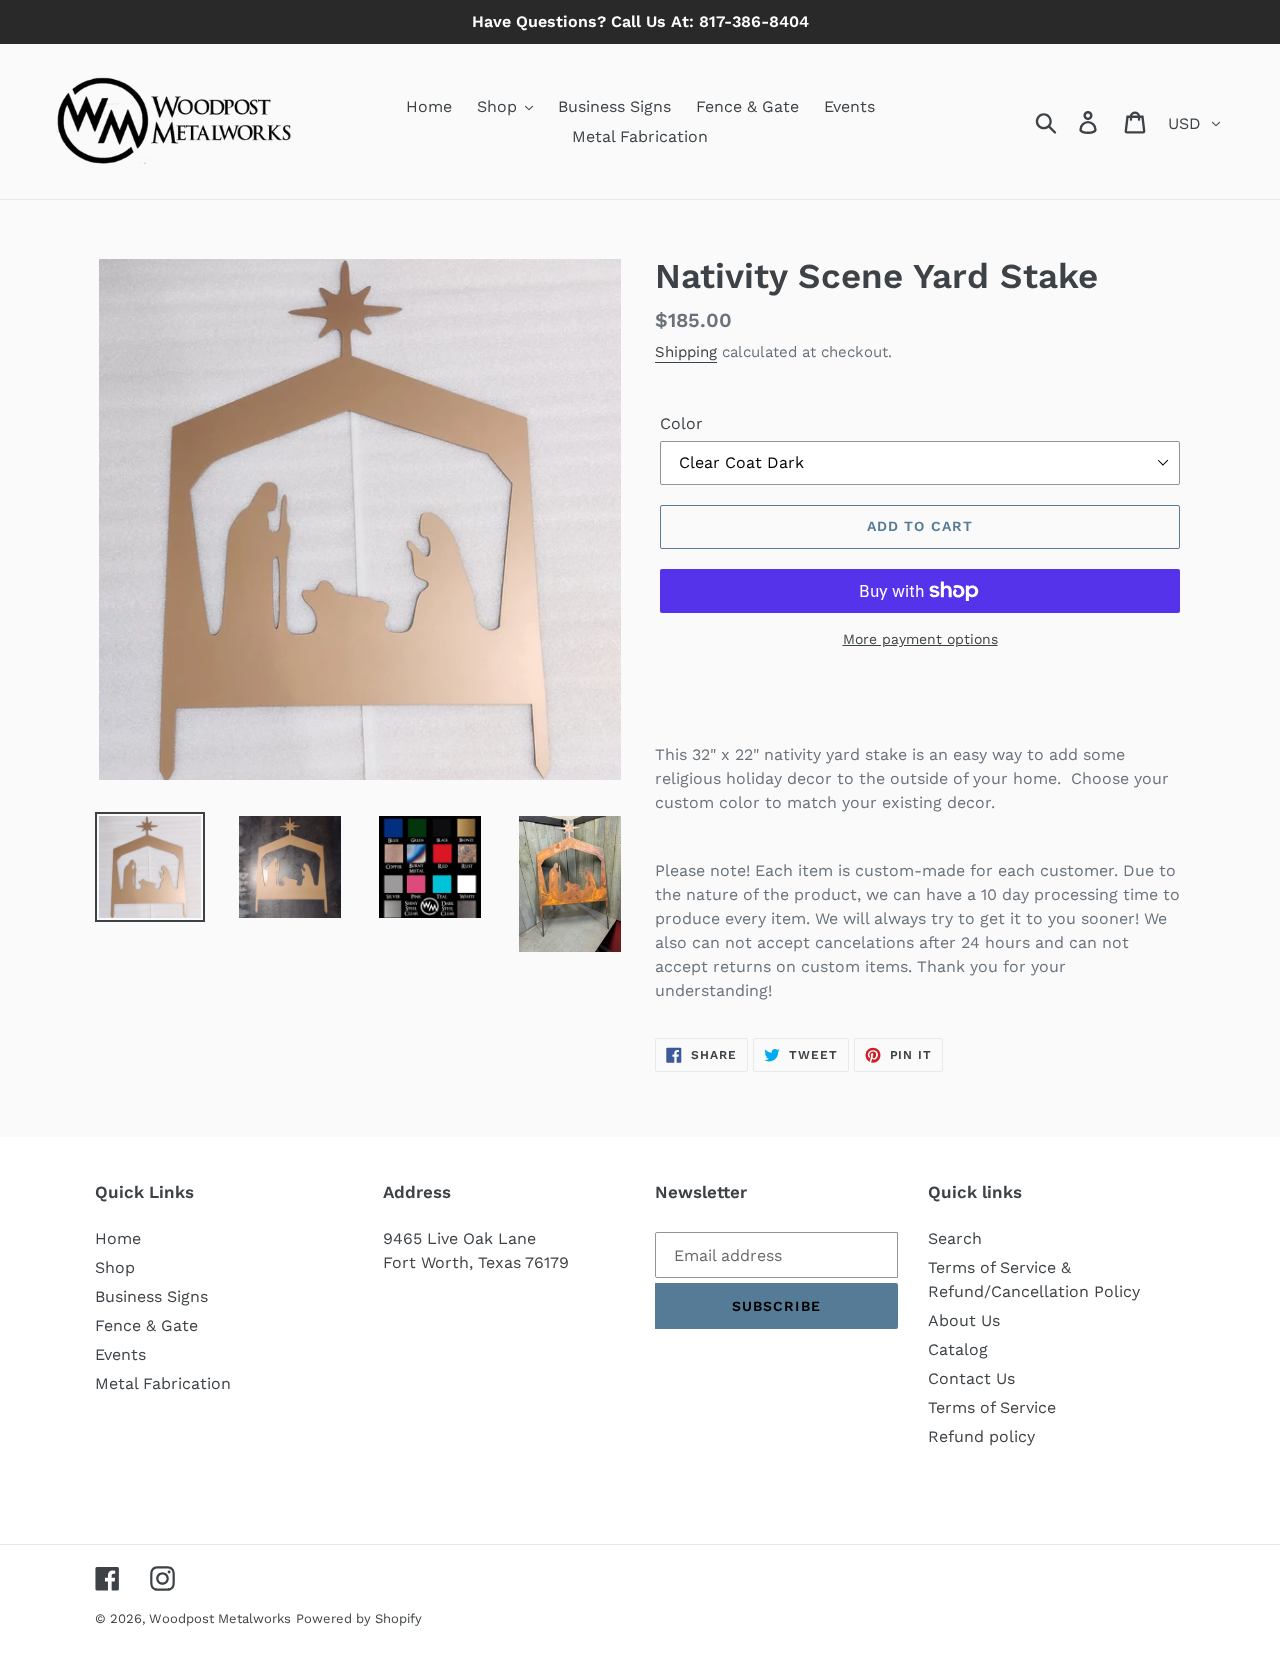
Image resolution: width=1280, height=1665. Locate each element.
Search (955, 1238)
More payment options (920, 639)
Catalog (958, 1349)
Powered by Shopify (359, 1618)
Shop (115, 1267)
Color (681, 423)
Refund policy (981, 1436)
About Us (964, 1320)
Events (120, 1354)
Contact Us (971, 1378)
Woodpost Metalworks (220, 1618)
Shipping (686, 352)
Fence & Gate (146, 1325)
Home (118, 1238)
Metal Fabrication (163, 1383)
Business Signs (151, 1296)
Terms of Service (992, 1407)
